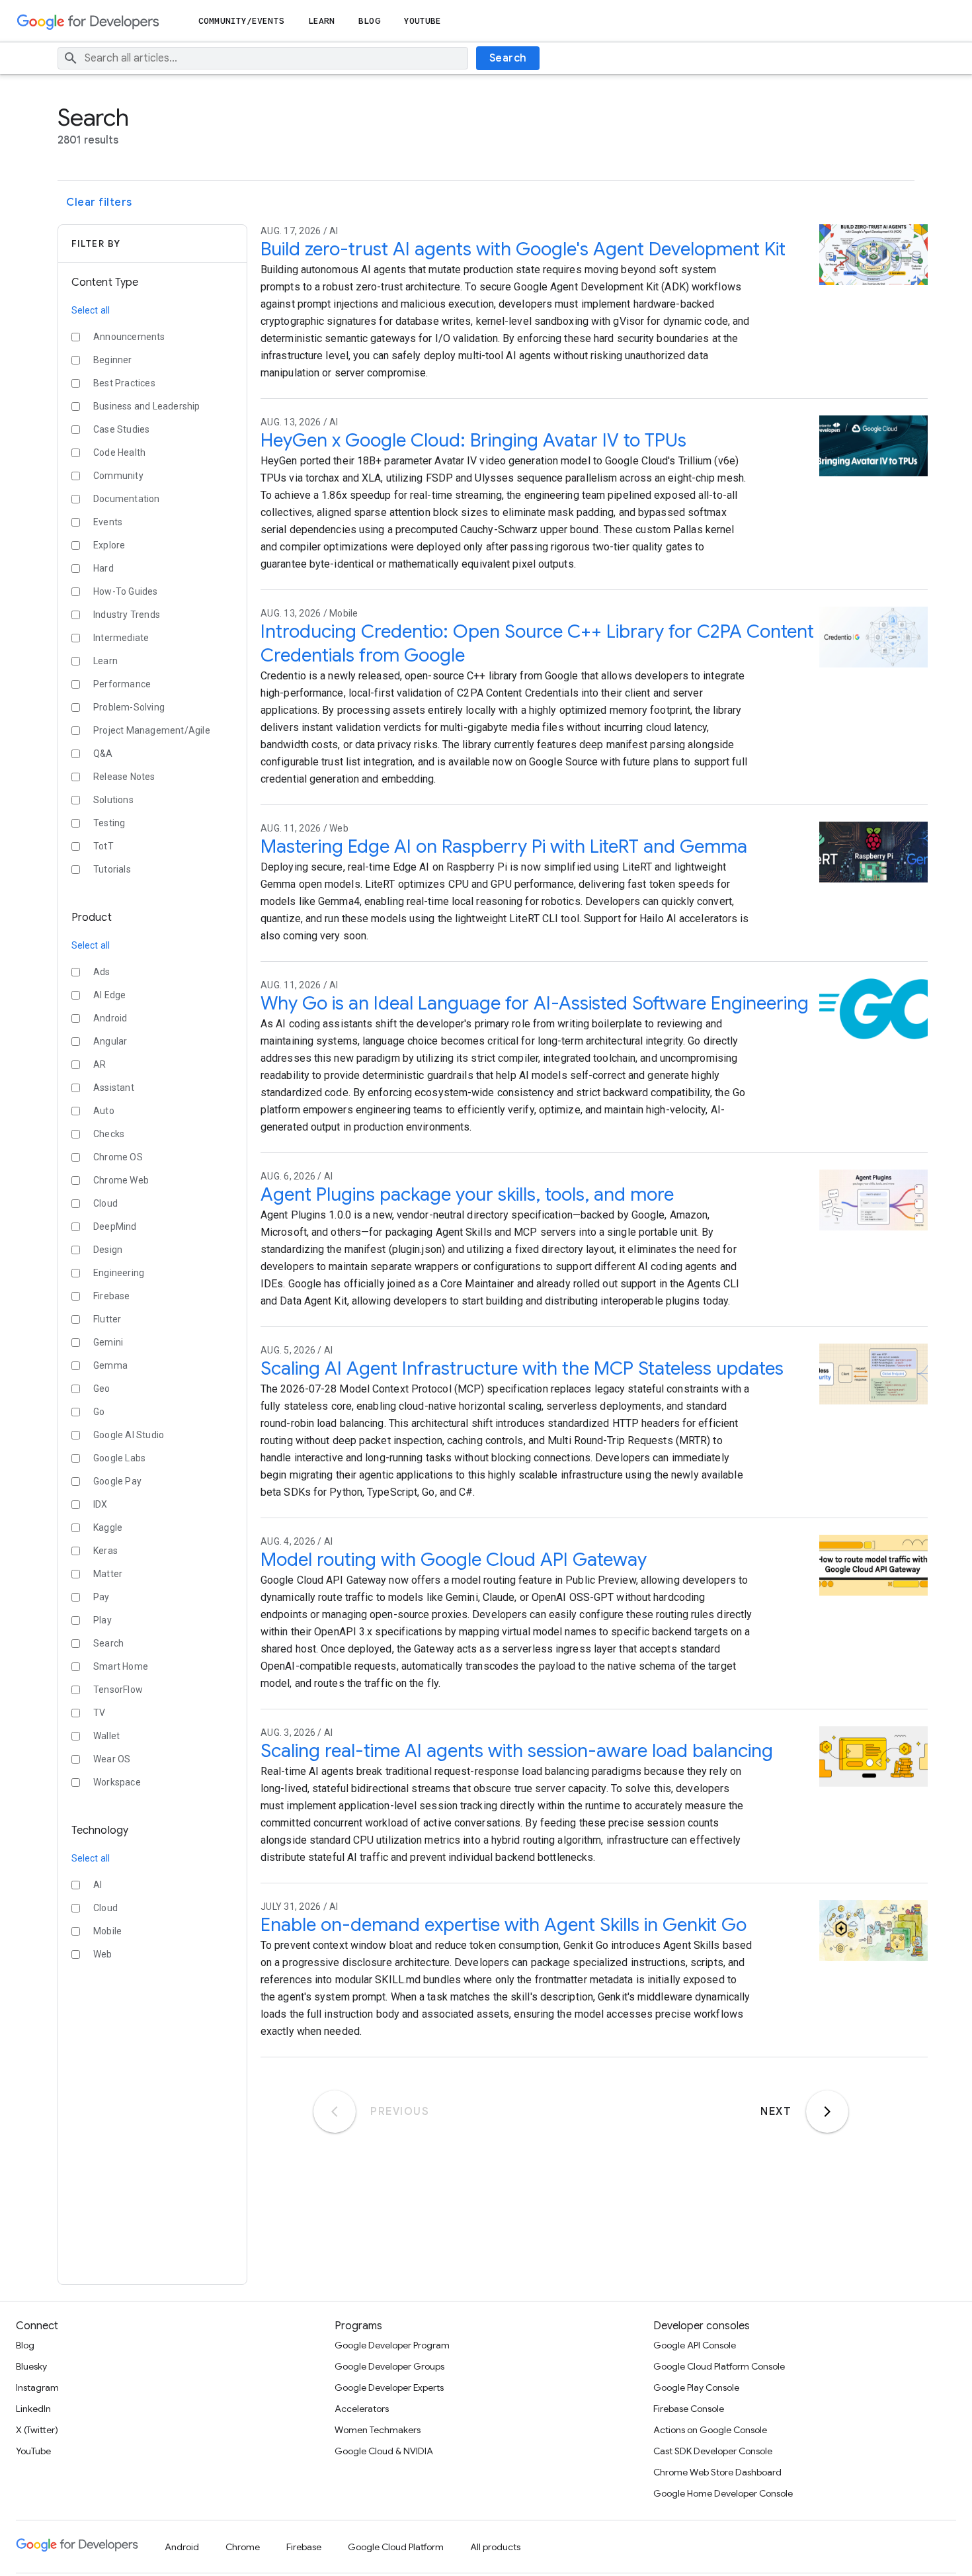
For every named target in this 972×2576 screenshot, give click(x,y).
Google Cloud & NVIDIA (384, 2451)
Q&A (103, 753)
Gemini (108, 1342)
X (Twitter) (37, 2430)
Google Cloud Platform (396, 2547)
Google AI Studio (129, 1435)
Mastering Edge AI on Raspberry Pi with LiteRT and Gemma (504, 846)
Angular (110, 1041)
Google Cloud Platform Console (719, 2366)
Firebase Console (689, 2409)
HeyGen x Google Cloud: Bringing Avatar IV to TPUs (473, 440)
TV (99, 1713)
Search (508, 58)
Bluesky (31, 2366)
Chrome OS (118, 1157)
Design (108, 1250)
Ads (102, 972)
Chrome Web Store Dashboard (717, 2472)
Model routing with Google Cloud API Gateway (454, 1560)
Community (118, 476)
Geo (102, 1389)
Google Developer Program (392, 2345)
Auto (104, 1111)
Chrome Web (121, 1180)
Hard (103, 568)
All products (495, 2547)
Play (102, 1620)
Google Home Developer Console (723, 2493)
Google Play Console (696, 2387)
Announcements (129, 337)
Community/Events (241, 21)
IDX (101, 1504)
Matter (108, 1574)
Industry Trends (127, 615)
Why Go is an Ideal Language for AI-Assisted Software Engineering (535, 1003)
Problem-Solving (129, 707)
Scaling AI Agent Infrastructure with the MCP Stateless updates (522, 1368)
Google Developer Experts (389, 2387)
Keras (105, 1551)
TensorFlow (118, 1690)
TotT (103, 846)
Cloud (105, 1203)
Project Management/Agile (152, 730)
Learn (322, 21)
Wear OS (112, 1759)
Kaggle (108, 1527)
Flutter (107, 1319)
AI (98, 1885)
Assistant (114, 1088)
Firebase (112, 1296)
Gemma (110, 1365)
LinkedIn (33, 2409)
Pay (101, 1597)
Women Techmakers (378, 2430)
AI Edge (109, 995)
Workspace (117, 1782)
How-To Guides (126, 591)
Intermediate (121, 638)
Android (110, 1018)
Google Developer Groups (389, 2366)
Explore (109, 545)
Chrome (243, 2547)
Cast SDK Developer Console (713, 2451)
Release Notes (124, 777)
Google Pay (117, 1481)
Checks (109, 1134)
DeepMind (115, 1226)
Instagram (37, 2387)
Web (103, 1954)
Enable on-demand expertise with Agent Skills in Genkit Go (504, 1925)
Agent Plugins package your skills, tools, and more (467, 1194)
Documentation (127, 499)
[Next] (827, 2112)
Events (108, 522)
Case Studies (121, 429)
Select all (91, 310)
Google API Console (695, 2345)
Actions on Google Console (710, 2430)
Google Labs (119, 1458)
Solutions (113, 800)
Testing (109, 823)
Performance (122, 684)
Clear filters (99, 202)
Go (99, 1412)
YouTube (423, 21)
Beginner (113, 360)
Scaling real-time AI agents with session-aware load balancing (517, 1751)
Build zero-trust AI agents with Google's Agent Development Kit (523, 249)
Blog (369, 21)
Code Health (119, 452)
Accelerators (362, 2409)
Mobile (107, 1931)
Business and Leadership (147, 406)
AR (100, 1064)
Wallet (106, 1736)
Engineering (119, 1273)
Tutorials (112, 869)
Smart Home (121, 1666)
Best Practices (124, 383)
